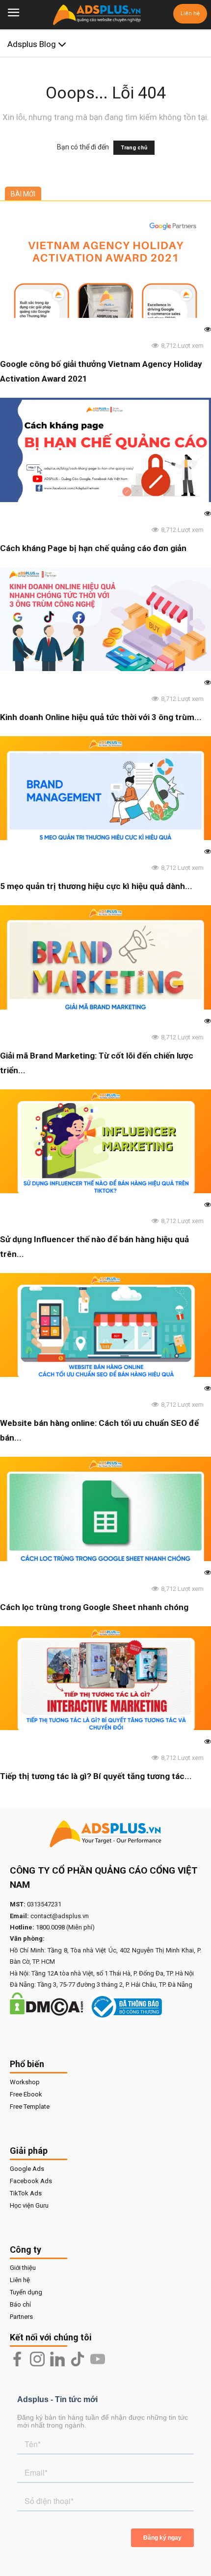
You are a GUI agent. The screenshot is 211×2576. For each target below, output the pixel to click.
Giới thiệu (23, 2268)
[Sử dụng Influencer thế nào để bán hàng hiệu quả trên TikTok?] (105, 1141)
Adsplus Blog (33, 44)
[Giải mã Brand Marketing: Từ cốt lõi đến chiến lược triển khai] (105, 957)
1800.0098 (50, 1927)
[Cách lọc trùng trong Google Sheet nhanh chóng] (105, 1509)
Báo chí (20, 2304)
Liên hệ (190, 13)
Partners (21, 2317)
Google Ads (27, 2169)
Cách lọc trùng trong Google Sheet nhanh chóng (94, 1607)
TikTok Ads (26, 2193)
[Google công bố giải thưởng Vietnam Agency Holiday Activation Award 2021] (105, 266)
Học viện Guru (29, 2205)
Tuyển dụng (26, 2292)
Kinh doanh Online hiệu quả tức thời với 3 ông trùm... (101, 717)
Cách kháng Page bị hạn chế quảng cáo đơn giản (93, 548)
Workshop (25, 2082)
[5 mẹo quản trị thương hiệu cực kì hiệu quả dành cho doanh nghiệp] (105, 788)
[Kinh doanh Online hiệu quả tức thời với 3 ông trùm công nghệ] (105, 619)
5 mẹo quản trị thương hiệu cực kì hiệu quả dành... (96, 886)
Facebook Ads (31, 2181)
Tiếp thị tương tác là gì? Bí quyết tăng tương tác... (96, 1776)
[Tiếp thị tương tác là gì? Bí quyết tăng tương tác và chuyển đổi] (105, 1678)
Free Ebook (26, 2094)
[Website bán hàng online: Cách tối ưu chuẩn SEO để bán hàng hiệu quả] (105, 1325)
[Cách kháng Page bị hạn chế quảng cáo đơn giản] (105, 450)
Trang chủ (134, 148)
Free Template (30, 2107)
